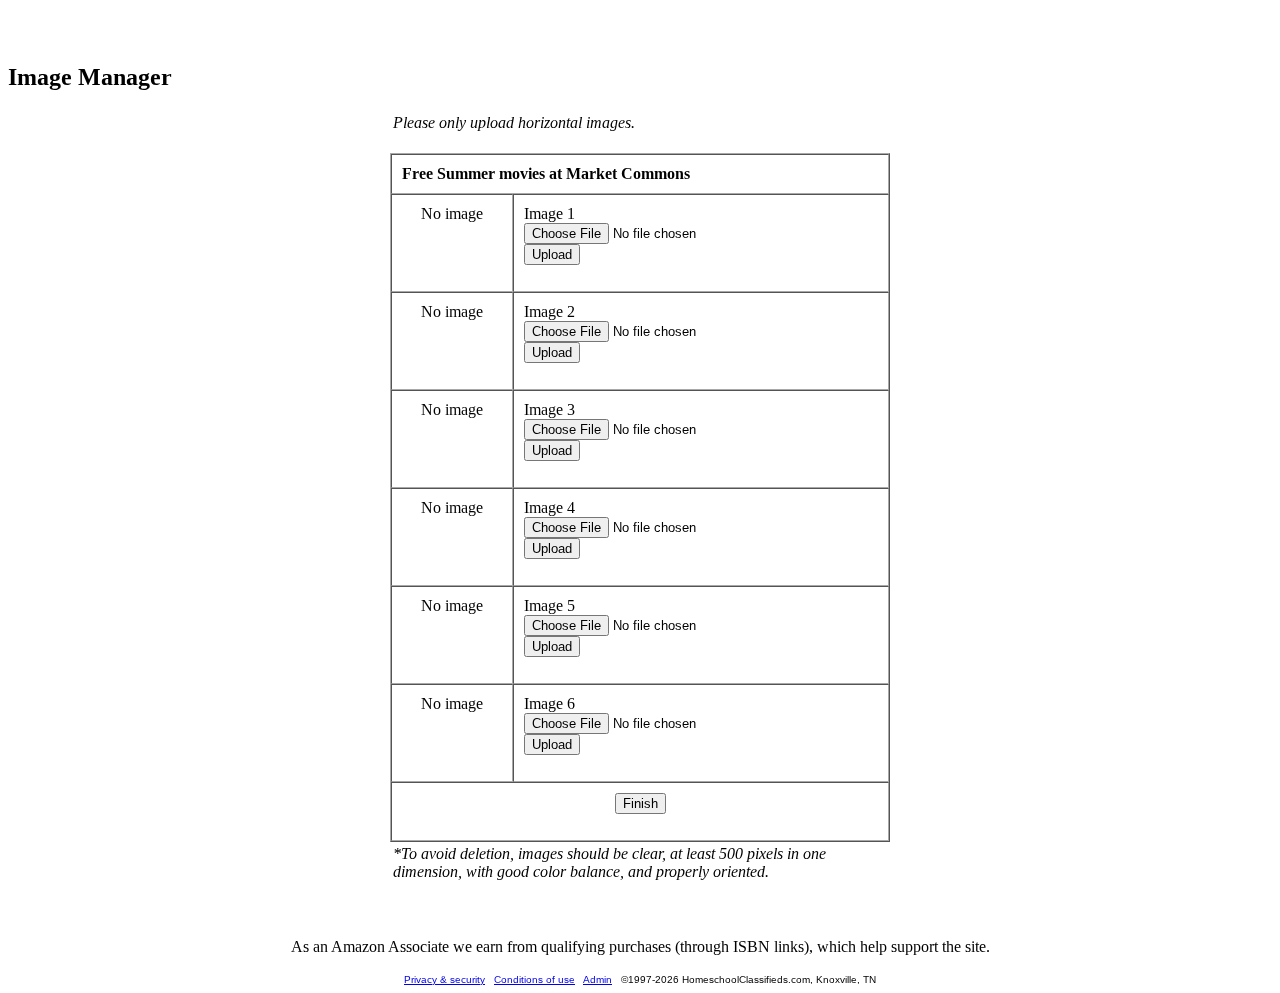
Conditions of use (534, 979)
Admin (597, 979)
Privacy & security (444, 979)
